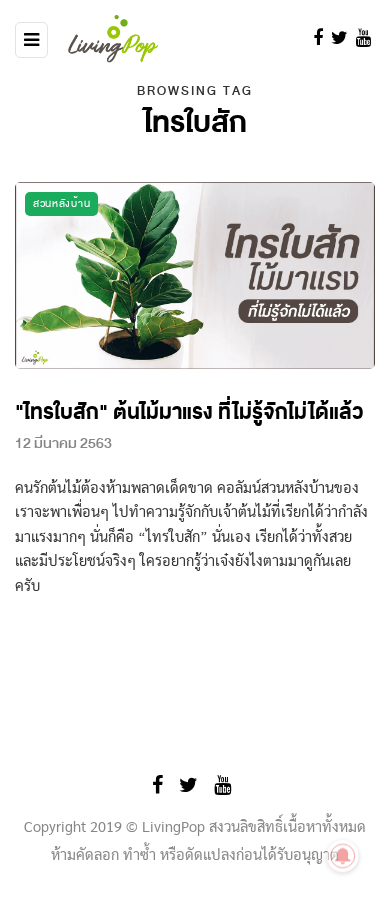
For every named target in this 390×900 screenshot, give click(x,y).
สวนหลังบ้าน (61, 203)
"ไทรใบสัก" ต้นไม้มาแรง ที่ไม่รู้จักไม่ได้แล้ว (189, 412)
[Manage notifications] (343, 856)
